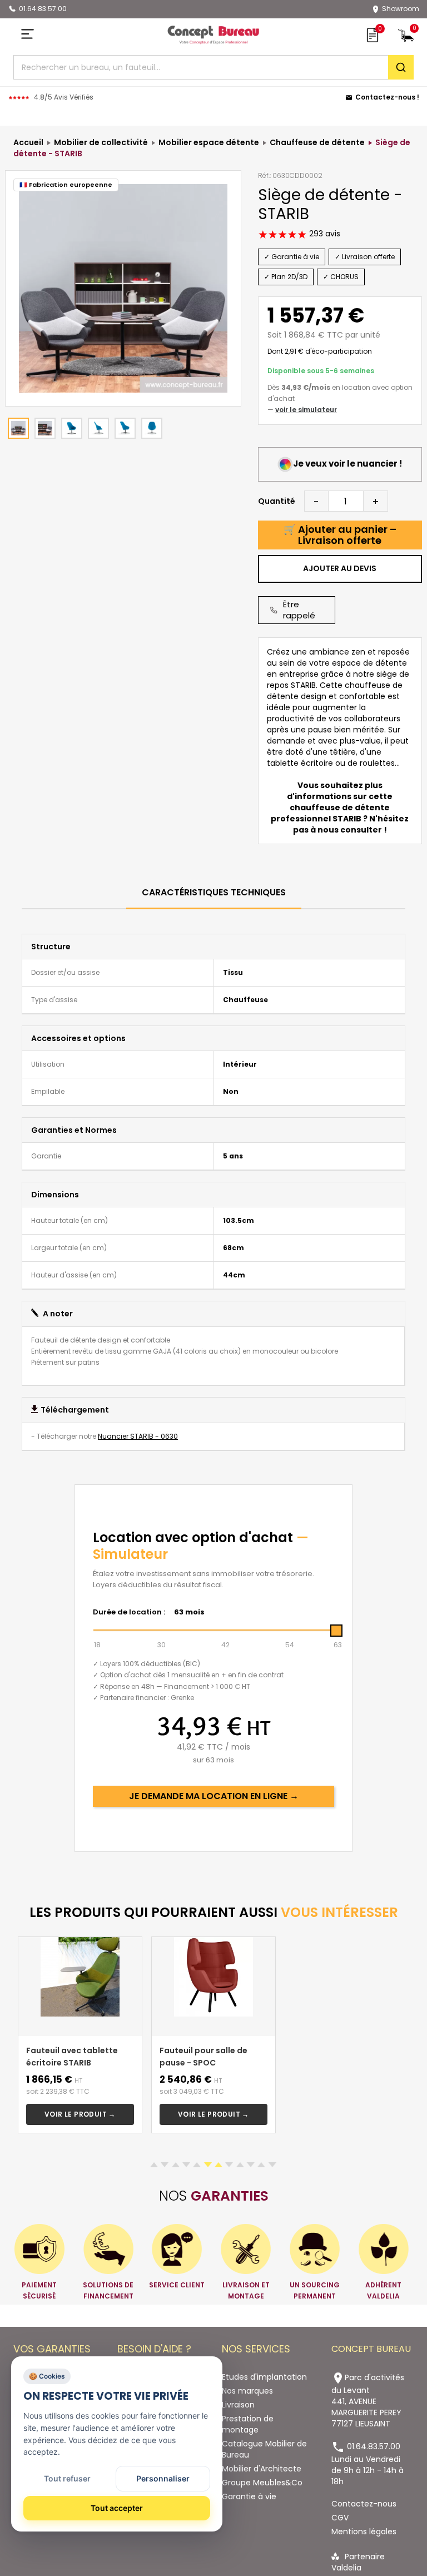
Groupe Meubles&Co (262, 2483)
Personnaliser (163, 2478)
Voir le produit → (80, 2114)
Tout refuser (67, 2478)
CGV (340, 2518)
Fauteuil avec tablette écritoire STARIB (72, 2057)
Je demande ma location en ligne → (214, 1796)
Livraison (238, 2405)
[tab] (214, 893)
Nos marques (247, 2391)
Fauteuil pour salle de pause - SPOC (203, 2057)
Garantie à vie (249, 2496)
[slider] (336, 1631)
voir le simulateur (306, 410)
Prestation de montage (248, 2424)
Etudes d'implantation (264, 2377)
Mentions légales (364, 2532)
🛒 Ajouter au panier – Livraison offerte (340, 535)
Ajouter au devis (340, 568)
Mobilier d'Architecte (262, 2469)
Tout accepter (117, 2508)
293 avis (324, 234)
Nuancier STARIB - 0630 (138, 1436)
